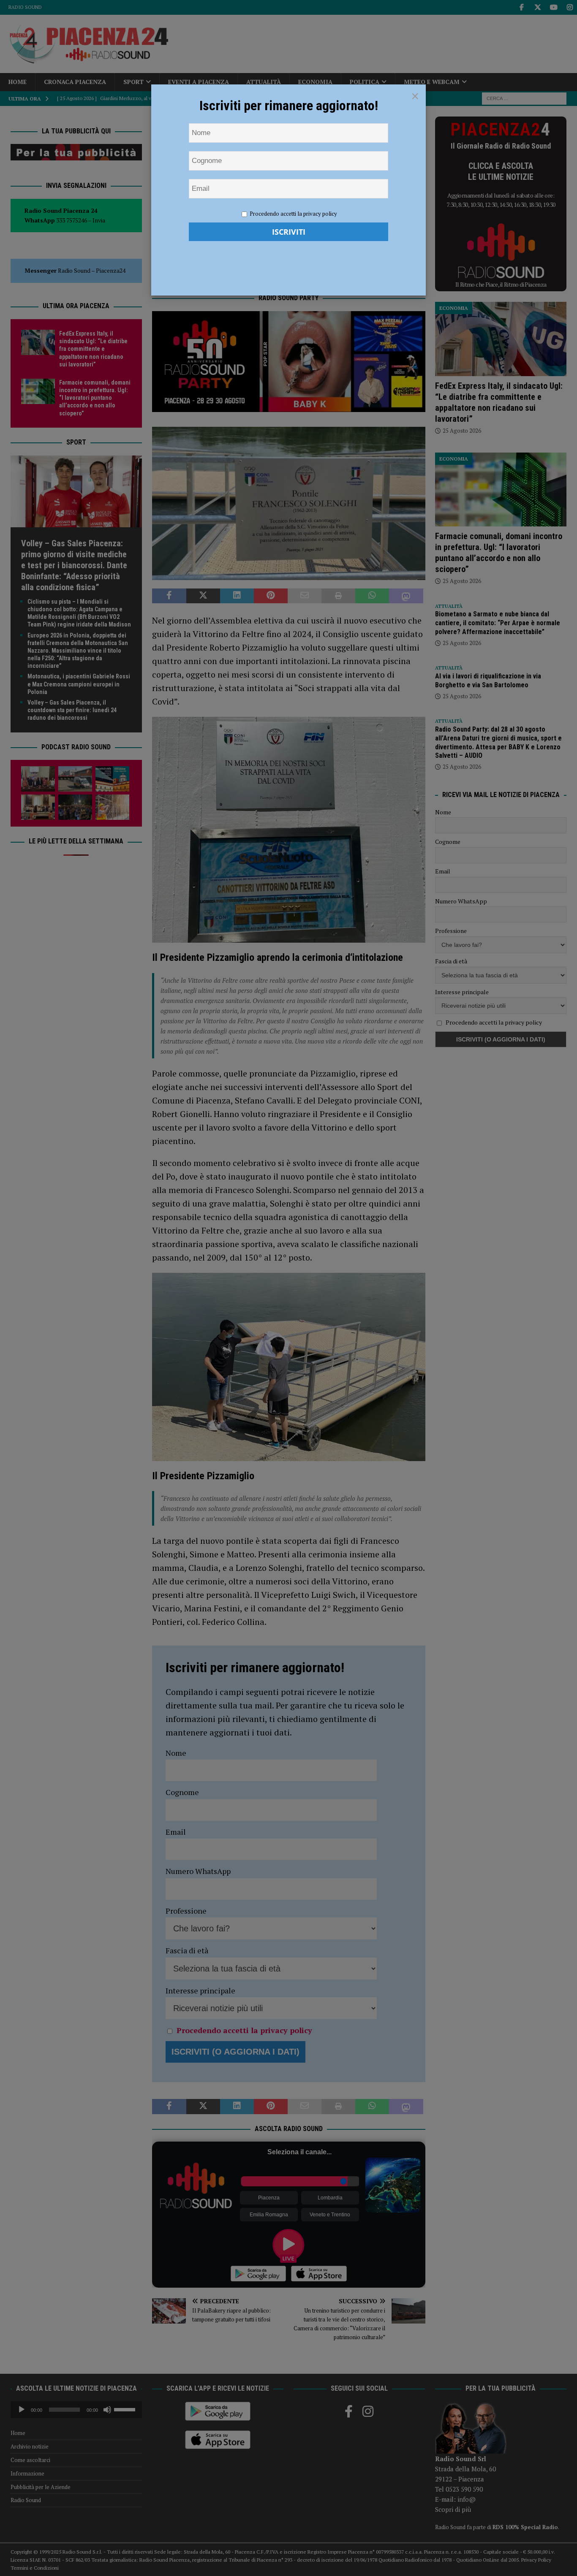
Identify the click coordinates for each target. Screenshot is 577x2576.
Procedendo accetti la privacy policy (293, 214)
